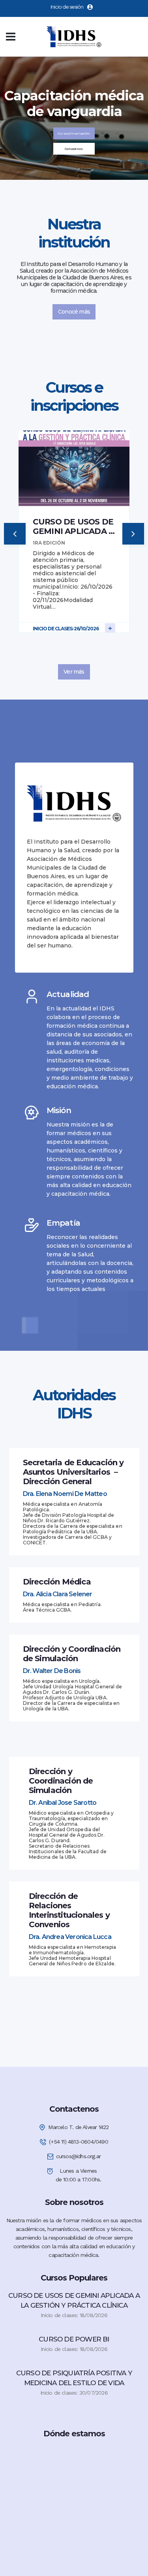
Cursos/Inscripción (74, 133)
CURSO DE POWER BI (74, 2339)
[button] (15, 534)
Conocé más (74, 312)
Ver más (74, 672)
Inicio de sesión (67, 7)
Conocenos (74, 149)
